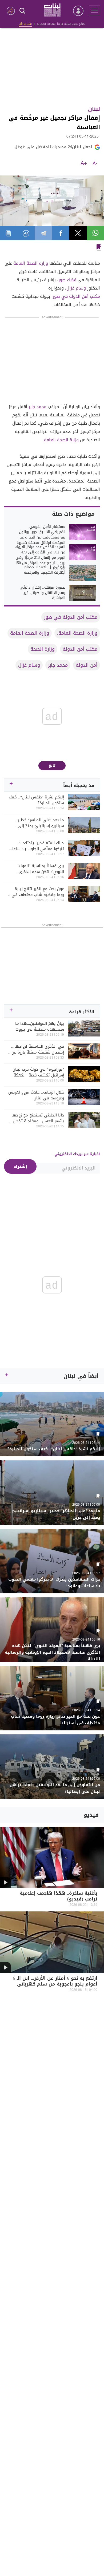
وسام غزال (76, 288)
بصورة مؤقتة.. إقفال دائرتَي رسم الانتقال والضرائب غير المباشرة (43, 593)
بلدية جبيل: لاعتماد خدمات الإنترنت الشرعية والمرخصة (45, 570)
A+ (84, 164)
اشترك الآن (25, 24)
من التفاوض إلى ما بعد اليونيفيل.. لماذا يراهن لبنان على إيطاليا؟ (55, 1788)
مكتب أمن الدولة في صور (76, 296)
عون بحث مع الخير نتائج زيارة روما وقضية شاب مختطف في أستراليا (38, 892)
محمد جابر (37, 407)
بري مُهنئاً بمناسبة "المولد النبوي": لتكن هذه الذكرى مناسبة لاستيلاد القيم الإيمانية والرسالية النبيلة (37, 869)
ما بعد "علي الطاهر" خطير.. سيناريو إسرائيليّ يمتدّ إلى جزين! (40, 823)
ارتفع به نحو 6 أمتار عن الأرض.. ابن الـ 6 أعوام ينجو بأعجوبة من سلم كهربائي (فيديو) (55, 1985)
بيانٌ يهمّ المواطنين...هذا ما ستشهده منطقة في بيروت (40, 1026)
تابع (52, 765)
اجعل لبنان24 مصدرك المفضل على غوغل (53, 147)
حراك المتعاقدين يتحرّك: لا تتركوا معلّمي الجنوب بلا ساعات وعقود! (37, 846)
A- (95, 164)
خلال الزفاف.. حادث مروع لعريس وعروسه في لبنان (36, 1095)
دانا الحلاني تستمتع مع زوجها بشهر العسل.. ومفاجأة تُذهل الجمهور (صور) (38, 1118)
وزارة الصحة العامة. (61, 440)
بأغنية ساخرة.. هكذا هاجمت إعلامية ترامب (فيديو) (59, 1897)
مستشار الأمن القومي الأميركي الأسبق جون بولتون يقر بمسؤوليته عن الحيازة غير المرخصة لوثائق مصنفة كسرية (41, 535)
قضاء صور (67, 280)
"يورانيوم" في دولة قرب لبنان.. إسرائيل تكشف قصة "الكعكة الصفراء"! (37, 1072)
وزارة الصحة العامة (31, 263)
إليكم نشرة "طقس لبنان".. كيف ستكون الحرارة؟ (36, 800)
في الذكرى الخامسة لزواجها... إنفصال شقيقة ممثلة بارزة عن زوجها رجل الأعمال (38, 1049)
